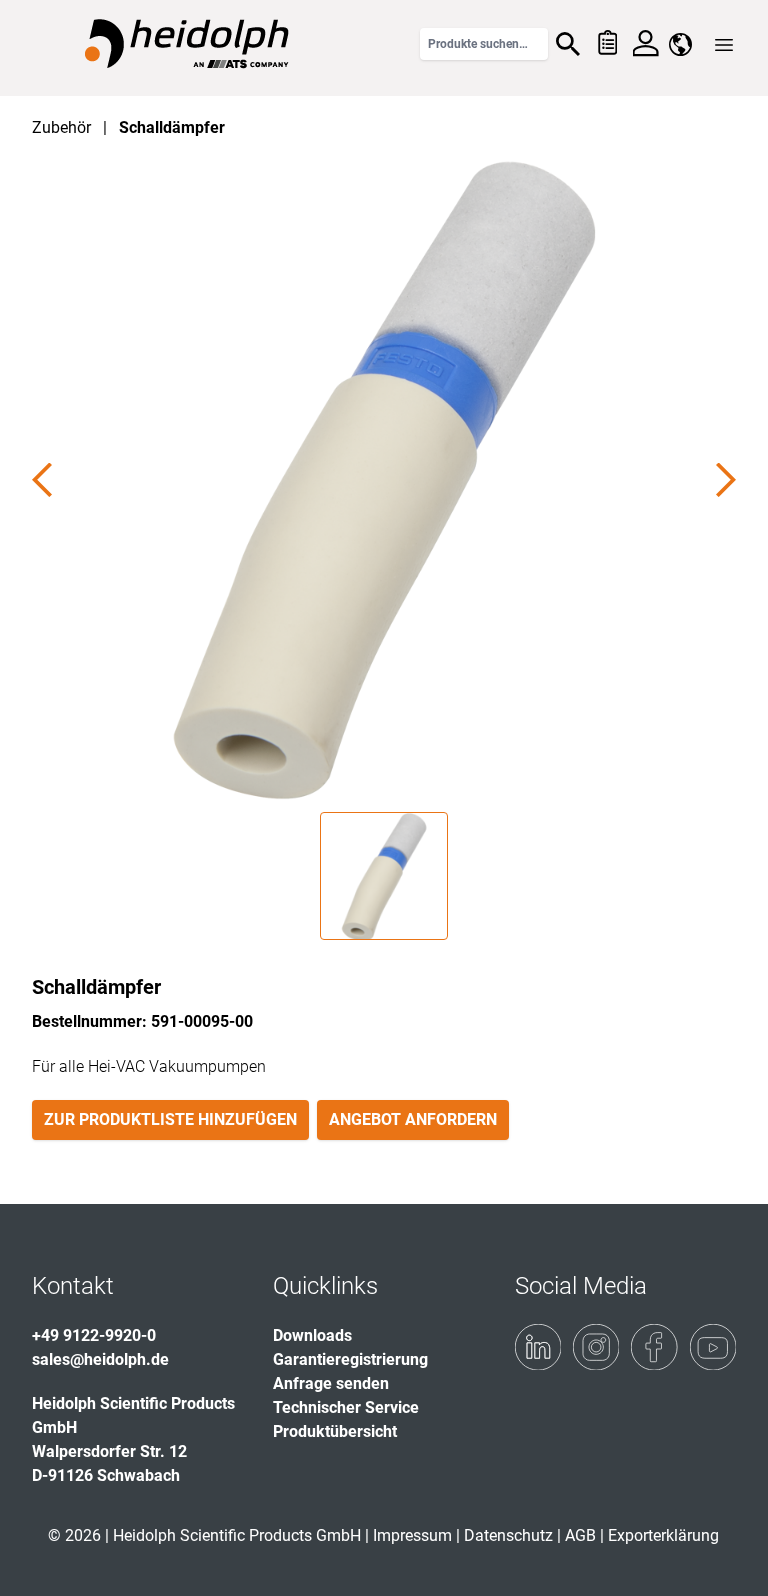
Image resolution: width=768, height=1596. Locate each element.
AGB (580, 1535)
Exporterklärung (663, 1535)
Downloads (312, 1335)
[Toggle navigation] (724, 45)
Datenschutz (508, 1535)
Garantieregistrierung (350, 1359)
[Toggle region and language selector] (680, 44)
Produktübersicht (335, 1431)
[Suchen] (568, 44)
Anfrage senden (331, 1383)
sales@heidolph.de (100, 1359)
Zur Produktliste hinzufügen (170, 1119)
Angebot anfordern (413, 1119)
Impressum (412, 1535)
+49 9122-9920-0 (94, 1335)
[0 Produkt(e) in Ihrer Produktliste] (606, 44)
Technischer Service (346, 1407)
